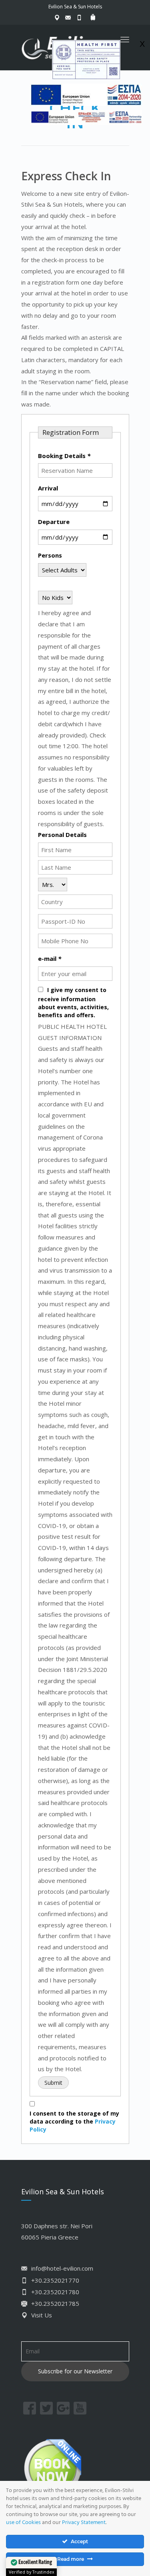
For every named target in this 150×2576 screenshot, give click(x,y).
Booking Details (64, 456)
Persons (50, 555)
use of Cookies (23, 2523)
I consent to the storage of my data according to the (74, 2121)
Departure (54, 522)
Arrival (48, 488)
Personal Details (62, 835)
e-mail (50, 958)
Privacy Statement (84, 2523)
